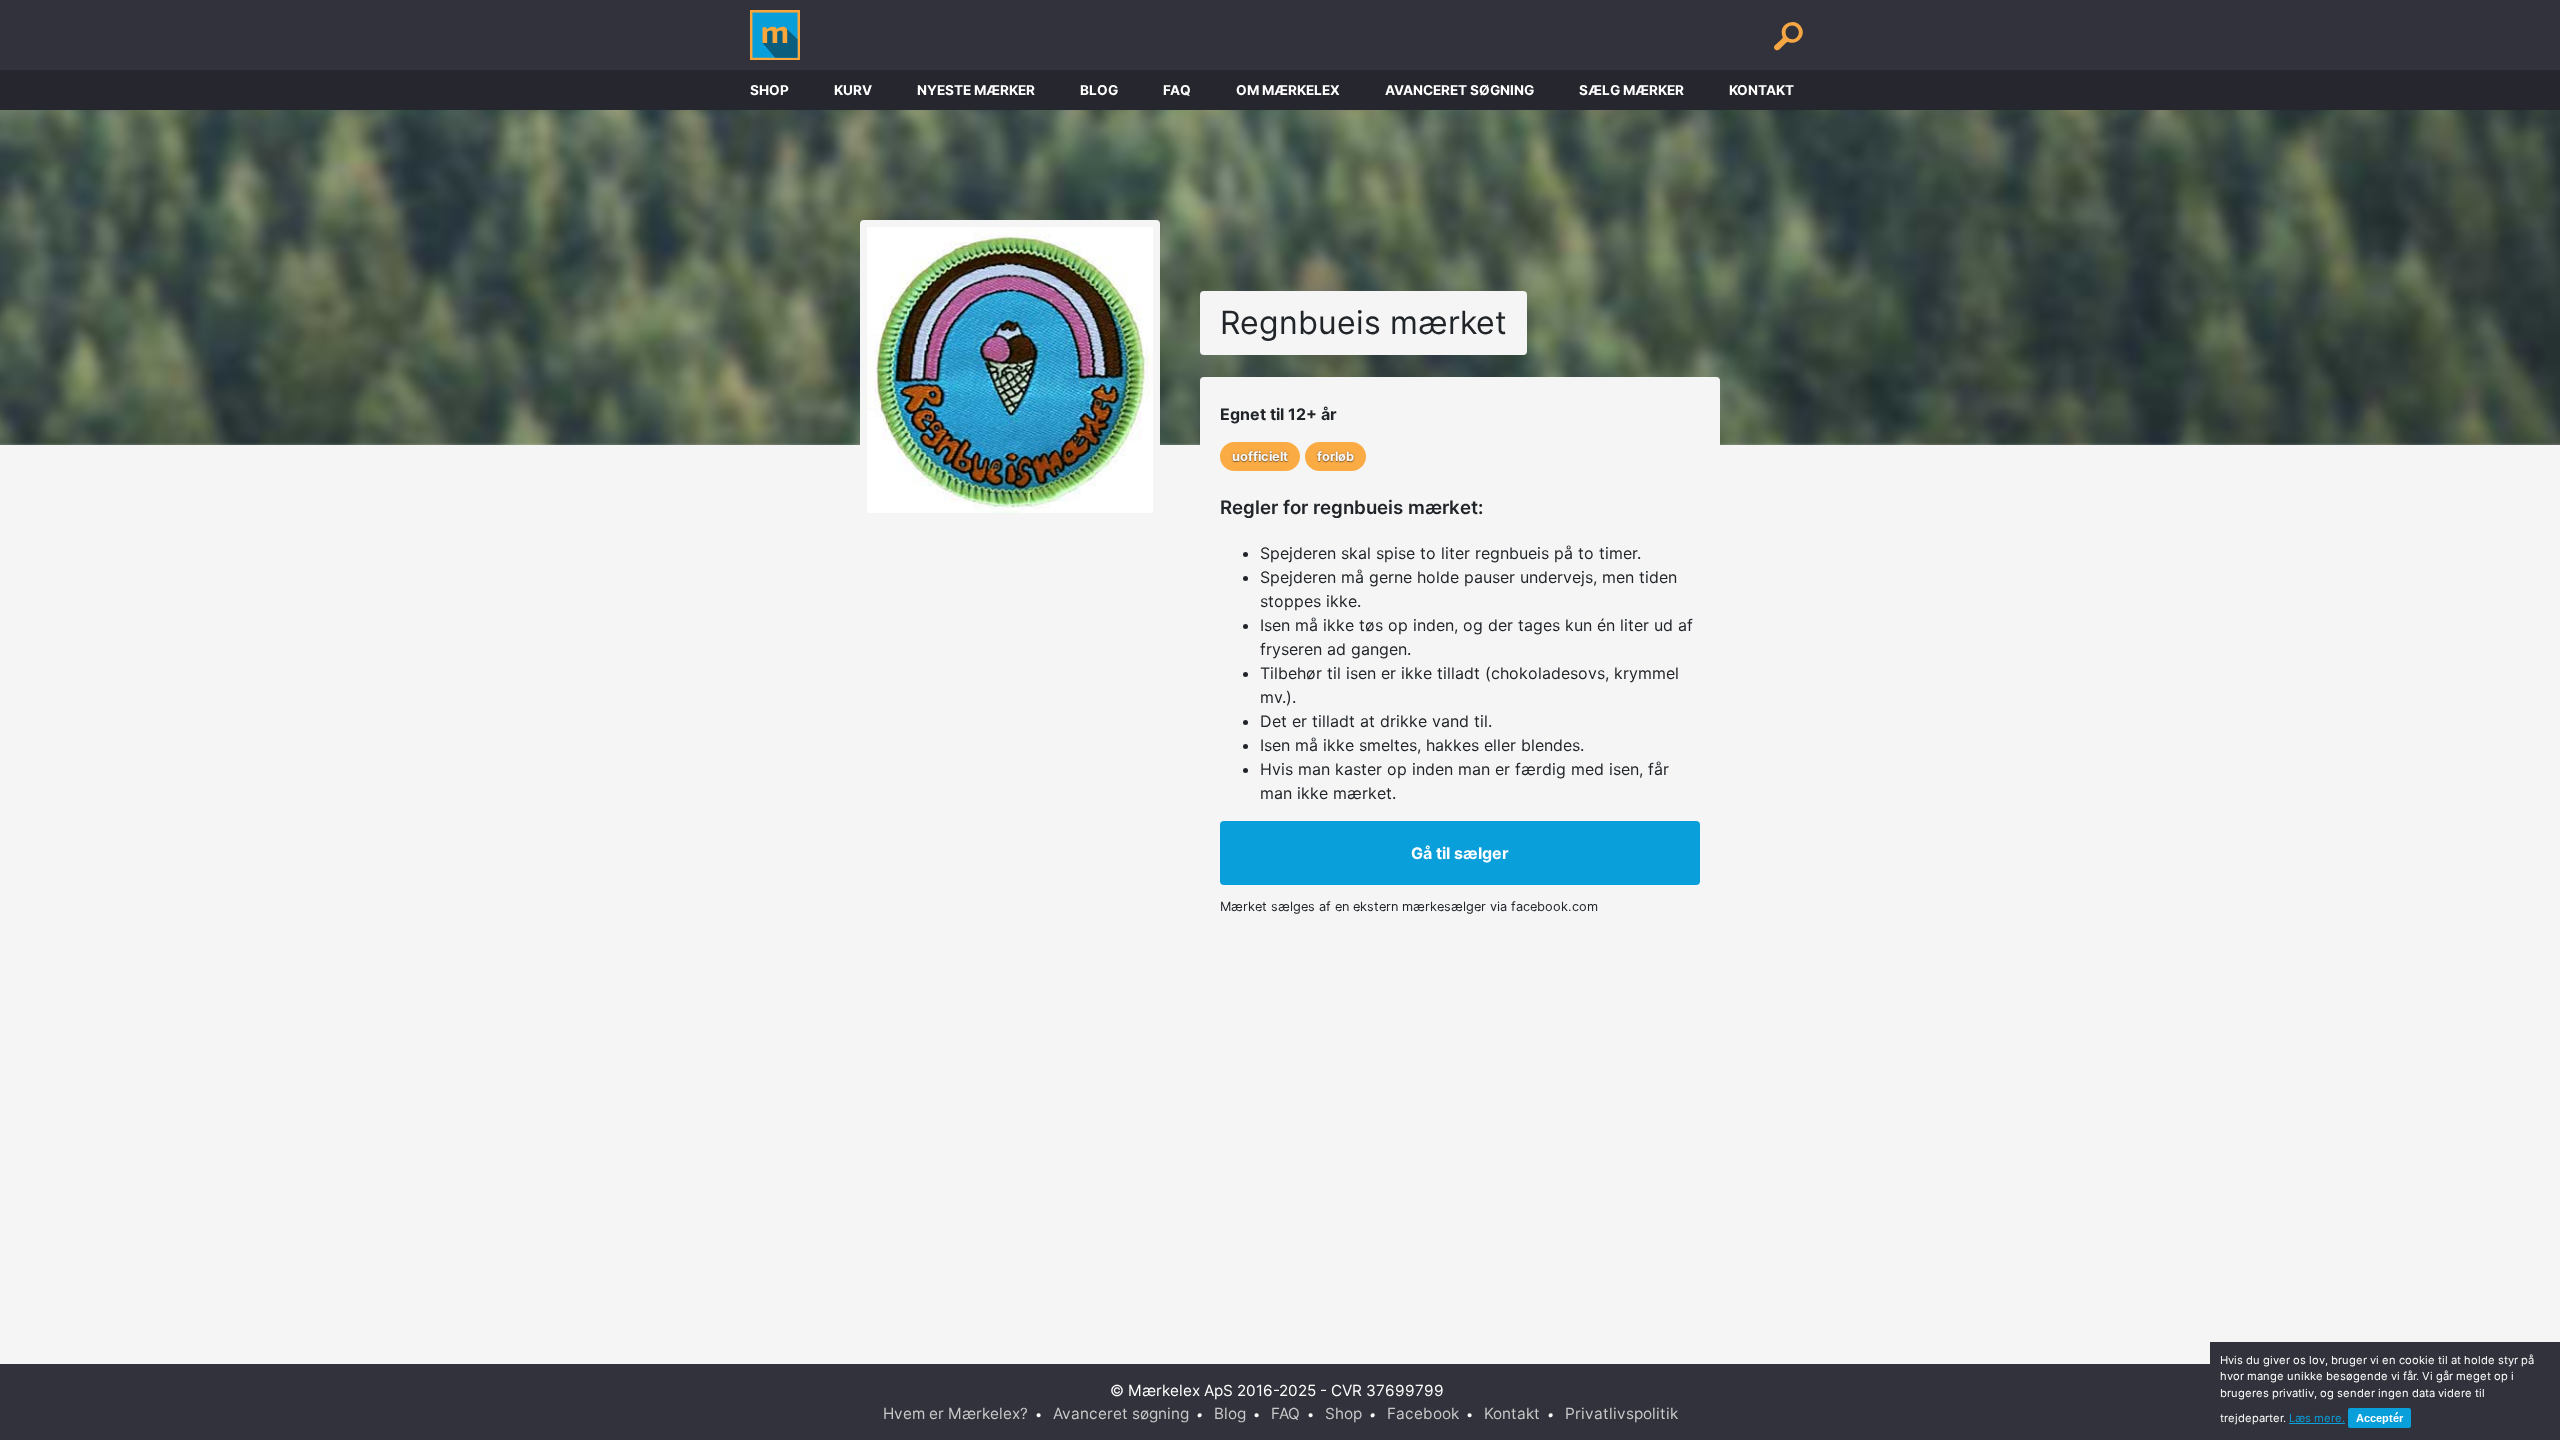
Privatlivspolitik (1621, 1413)
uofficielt (1260, 456)
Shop (769, 90)
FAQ (1177, 90)
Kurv (853, 90)
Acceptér (2379, 1418)
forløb (1335, 456)
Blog (1099, 90)
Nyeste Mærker (976, 90)
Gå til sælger (1460, 853)
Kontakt (1761, 90)
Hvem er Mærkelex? (955, 1413)
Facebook (1423, 1413)
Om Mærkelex (1288, 90)
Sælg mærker (1631, 90)
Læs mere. (2317, 1418)
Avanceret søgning (1459, 90)
